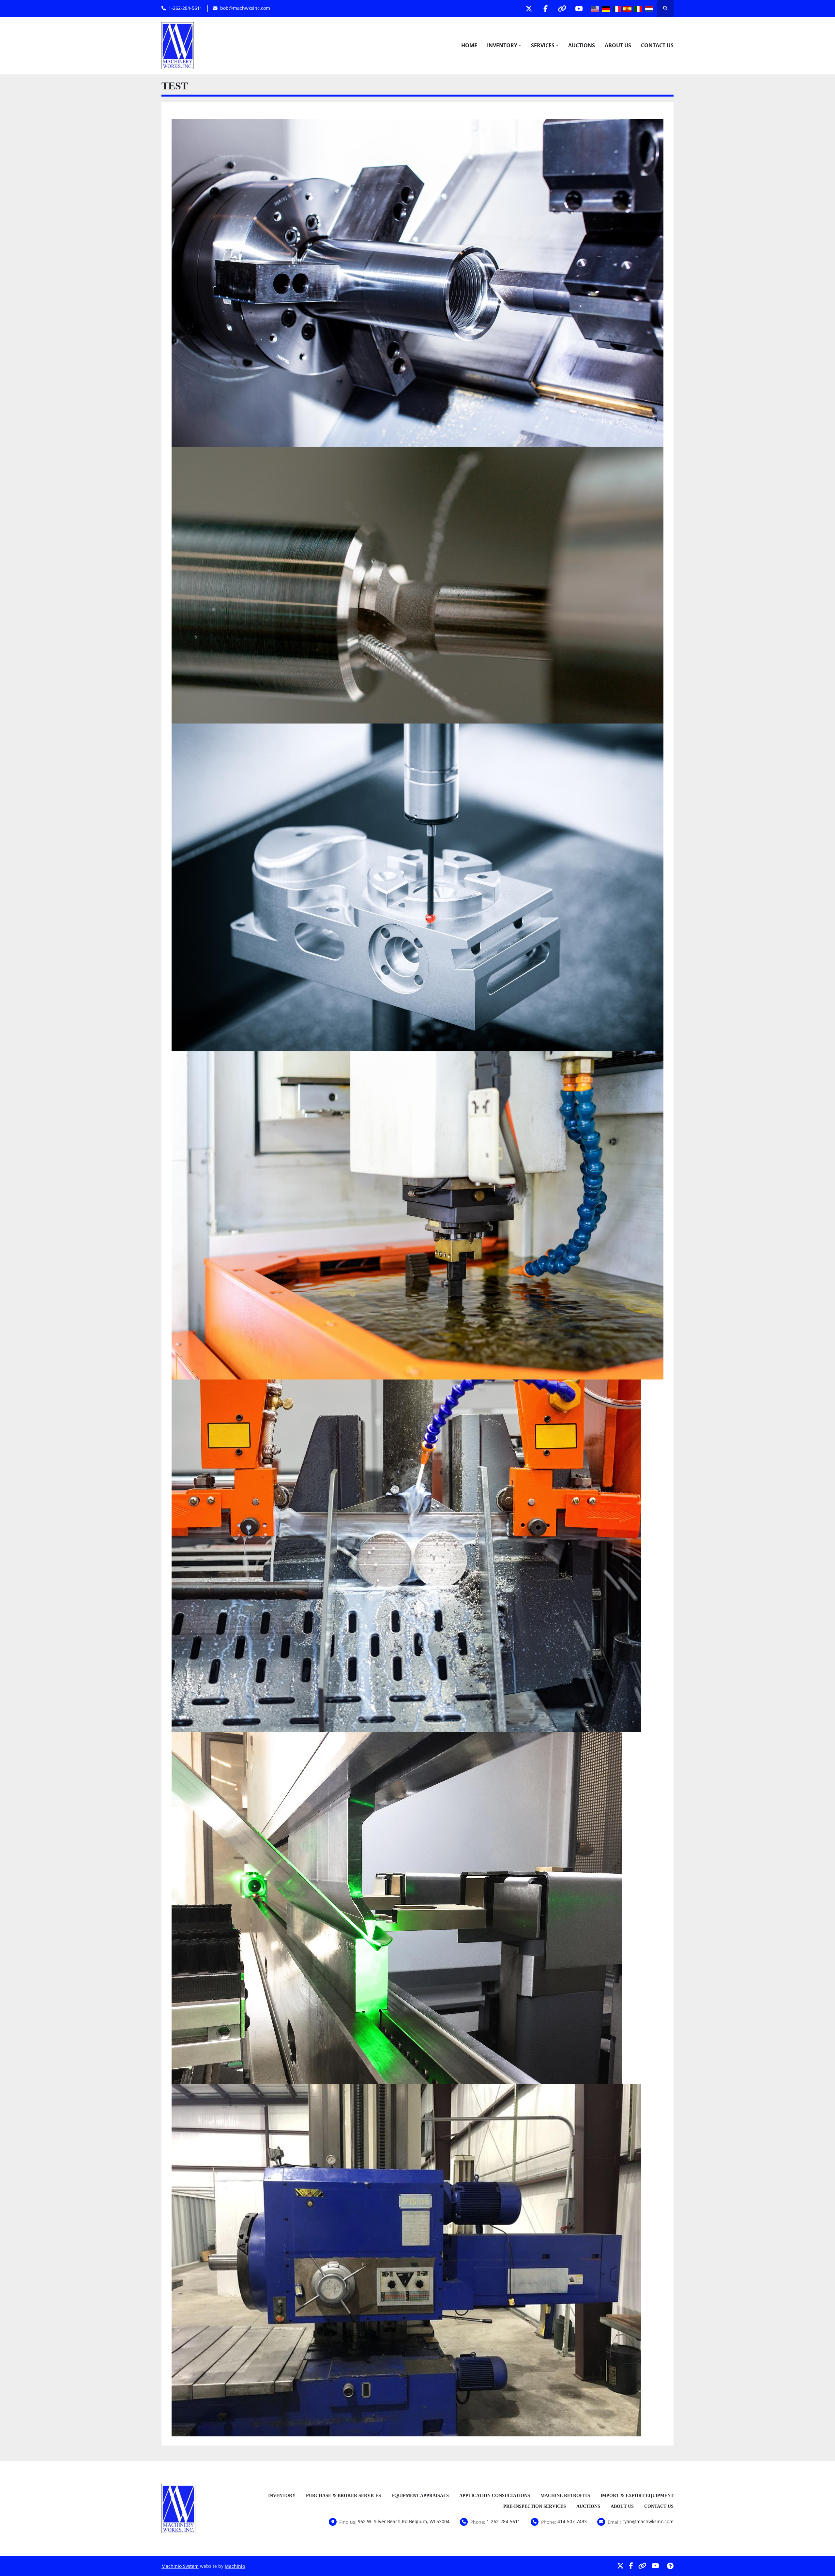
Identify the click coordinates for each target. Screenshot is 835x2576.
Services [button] (543, 45)
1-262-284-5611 (185, 8)
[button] (504, 45)
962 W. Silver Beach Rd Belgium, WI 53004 (404, 2521)
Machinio (235, 2566)
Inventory (502, 45)
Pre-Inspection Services (535, 2506)
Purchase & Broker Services (343, 2496)
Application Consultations (495, 2496)
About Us (618, 45)
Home (469, 45)
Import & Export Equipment (637, 2496)
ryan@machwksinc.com (648, 2521)
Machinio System (180, 2566)
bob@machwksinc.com (245, 8)
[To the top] (670, 2566)
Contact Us (657, 45)
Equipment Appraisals (420, 2496)
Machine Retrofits (565, 2496)
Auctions (582, 45)
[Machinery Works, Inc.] (178, 2508)
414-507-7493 (572, 2521)
